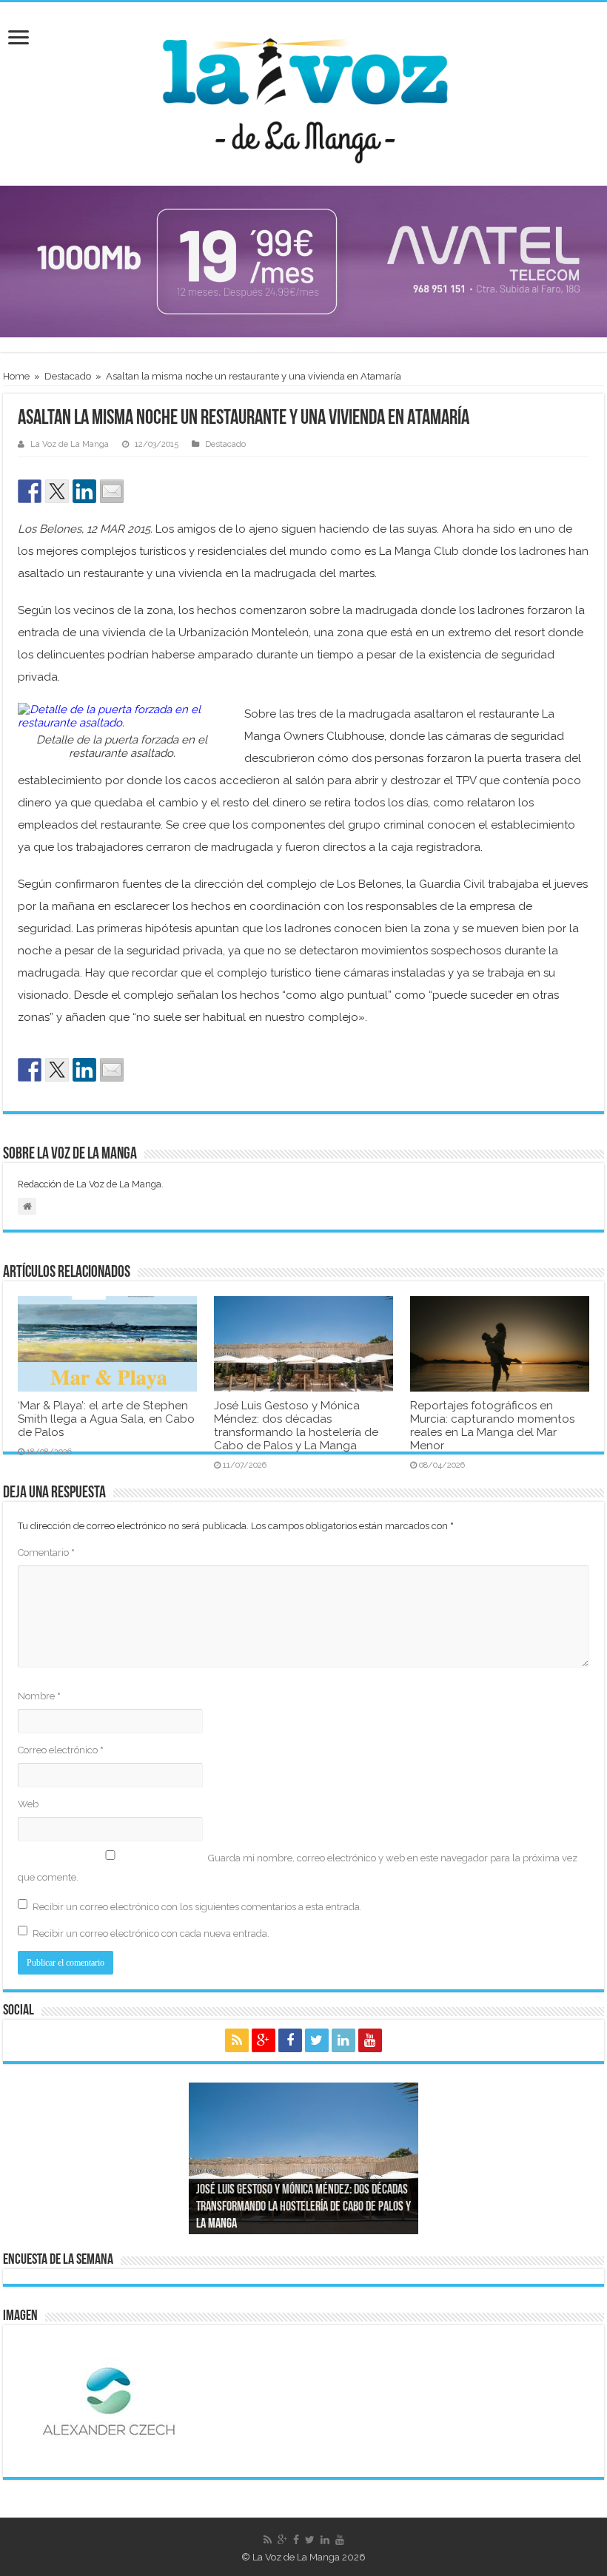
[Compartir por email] (112, 491)
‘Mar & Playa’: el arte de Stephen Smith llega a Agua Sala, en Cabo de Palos (106, 1419)
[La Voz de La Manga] (303, 91)
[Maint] (303, 261)
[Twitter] (317, 2040)
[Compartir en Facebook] (30, 491)
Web (28, 1804)
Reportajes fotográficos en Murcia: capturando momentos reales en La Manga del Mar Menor (492, 1426)
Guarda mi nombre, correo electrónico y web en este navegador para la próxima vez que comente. (298, 1868)
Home (16, 376)
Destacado (68, 376)
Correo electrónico (61, 1750)
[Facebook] (290, 2040)
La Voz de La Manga (70, 444)
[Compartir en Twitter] (57, 491)
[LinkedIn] (343, 2040)
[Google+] (264, 2040)
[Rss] (237, 2040)
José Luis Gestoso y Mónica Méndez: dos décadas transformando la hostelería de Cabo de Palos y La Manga (296, 1426)
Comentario (46, 1552)
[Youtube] (370, 2040)
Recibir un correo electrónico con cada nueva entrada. (151, 1933)
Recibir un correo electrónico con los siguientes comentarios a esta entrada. (197, 1907)
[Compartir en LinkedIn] (84, 491)
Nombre (39, 1696)
